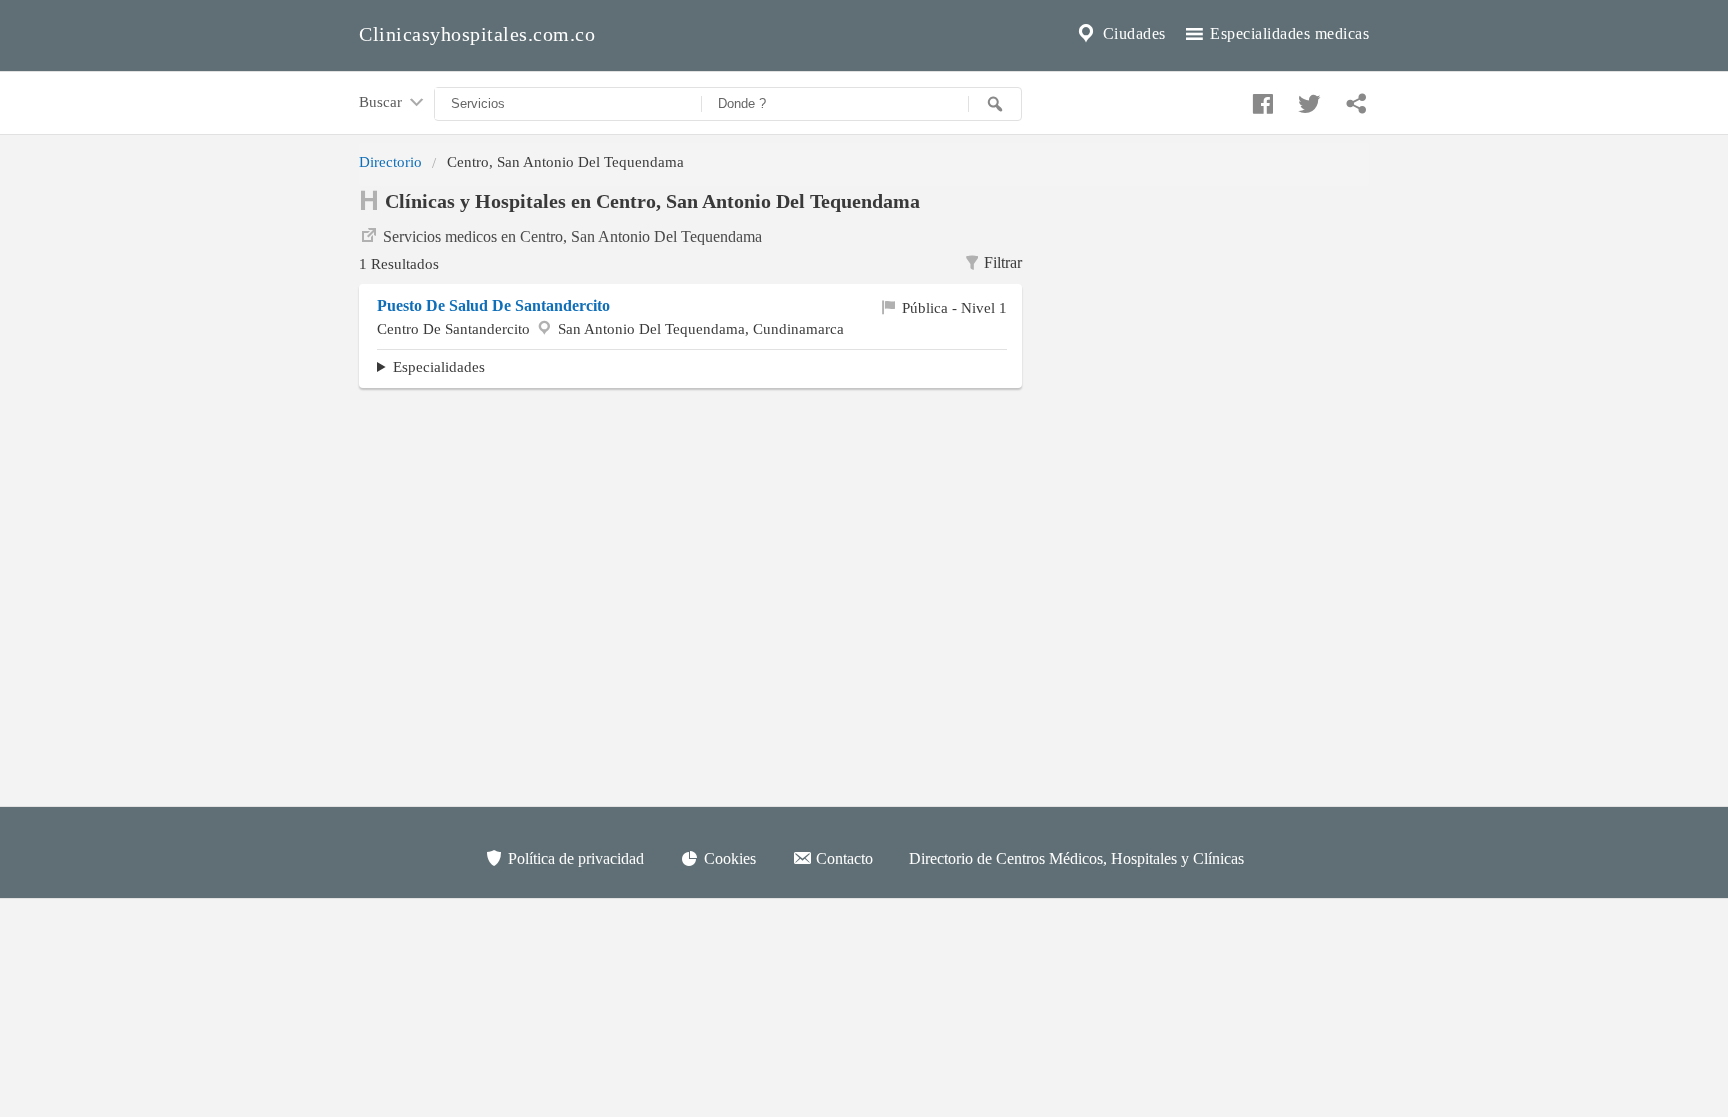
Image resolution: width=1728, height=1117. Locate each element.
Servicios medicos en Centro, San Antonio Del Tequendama (572, 236)
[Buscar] (995, 104)
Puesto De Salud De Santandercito (493, 305)
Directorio (390, 161)
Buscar (382, 101)
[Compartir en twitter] (1307, 99)
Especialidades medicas (1288, 33)
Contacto (842, 858)
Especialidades (439, 366)
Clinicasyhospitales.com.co (477, 34)
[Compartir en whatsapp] (1354, 99)
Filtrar (1003, 262)
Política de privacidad (574, 858)
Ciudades (1132, 33)
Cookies (728, 858)
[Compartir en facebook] (1260, 99)
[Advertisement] (1210, 311)
